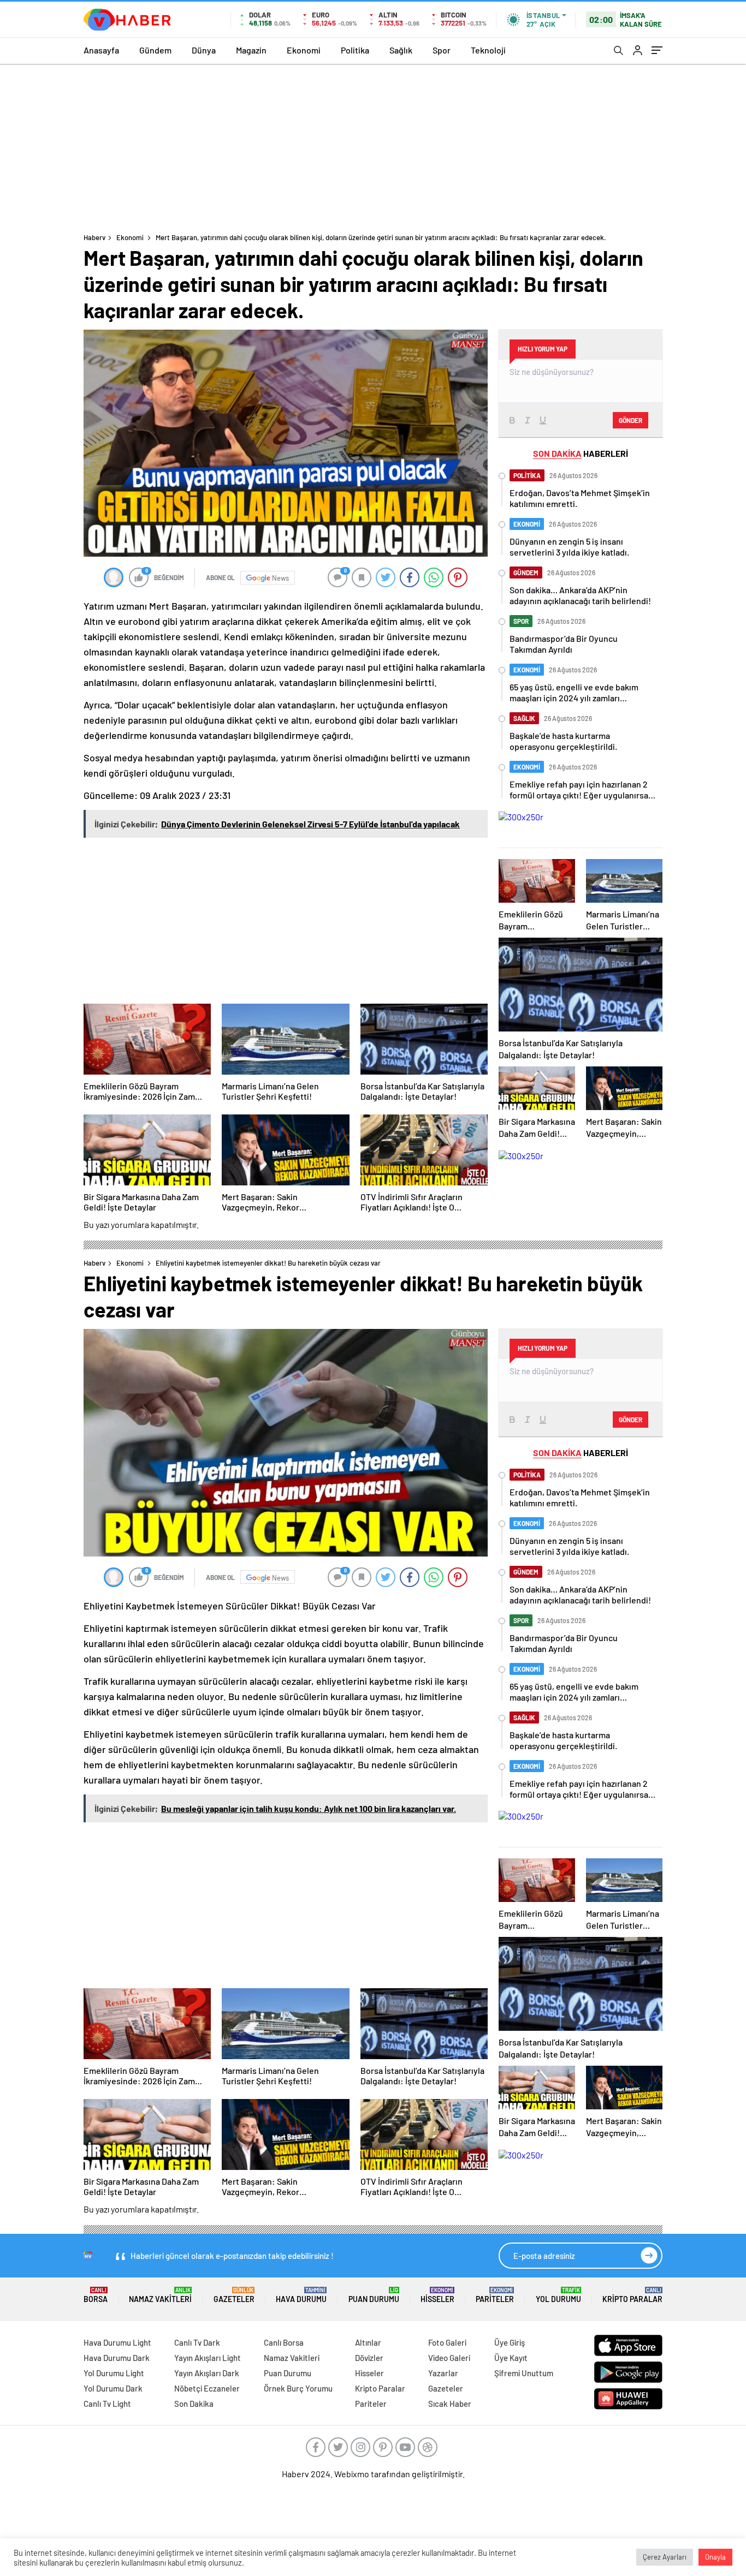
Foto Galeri (447, 2342)
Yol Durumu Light (114, 2373)
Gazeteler (234, 2295)
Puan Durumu (374, 2295)
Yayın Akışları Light (208, 2358)
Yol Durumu (558, 2295)
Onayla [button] (715, 2557)
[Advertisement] (373, 146)
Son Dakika (194, 2404)
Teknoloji (488, 50)
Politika (355, 50)
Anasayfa (101, 50)
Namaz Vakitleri (160, 2295)
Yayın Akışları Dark (207, 2373)
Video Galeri (449, 2358)
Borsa (96, 2295)
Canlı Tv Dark (197, 2342)
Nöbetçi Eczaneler (207, 2388)
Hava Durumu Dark (117, 2358)
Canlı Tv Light (107, 2404)
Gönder (630, 420)
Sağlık (401, 50)
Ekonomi (304, 50)
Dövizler (369, 2358)
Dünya (204, 50)
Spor (442, 50)
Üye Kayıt (511, 2358)
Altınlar (368, 2342)
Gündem (155, 50)
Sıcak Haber (450, 2404)
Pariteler (495, 2295)
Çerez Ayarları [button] (665, 2557)
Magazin (251, 50)
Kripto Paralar (632, 2295)
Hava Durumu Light (117, 2342)
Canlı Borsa (284, 2342)
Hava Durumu (301, 2295)
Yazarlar (443, 2373)
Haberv (94, 237)
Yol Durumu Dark (113, 2388)
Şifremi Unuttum (524, 2373)
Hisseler (437, 2295)
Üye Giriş (510, 2342)
